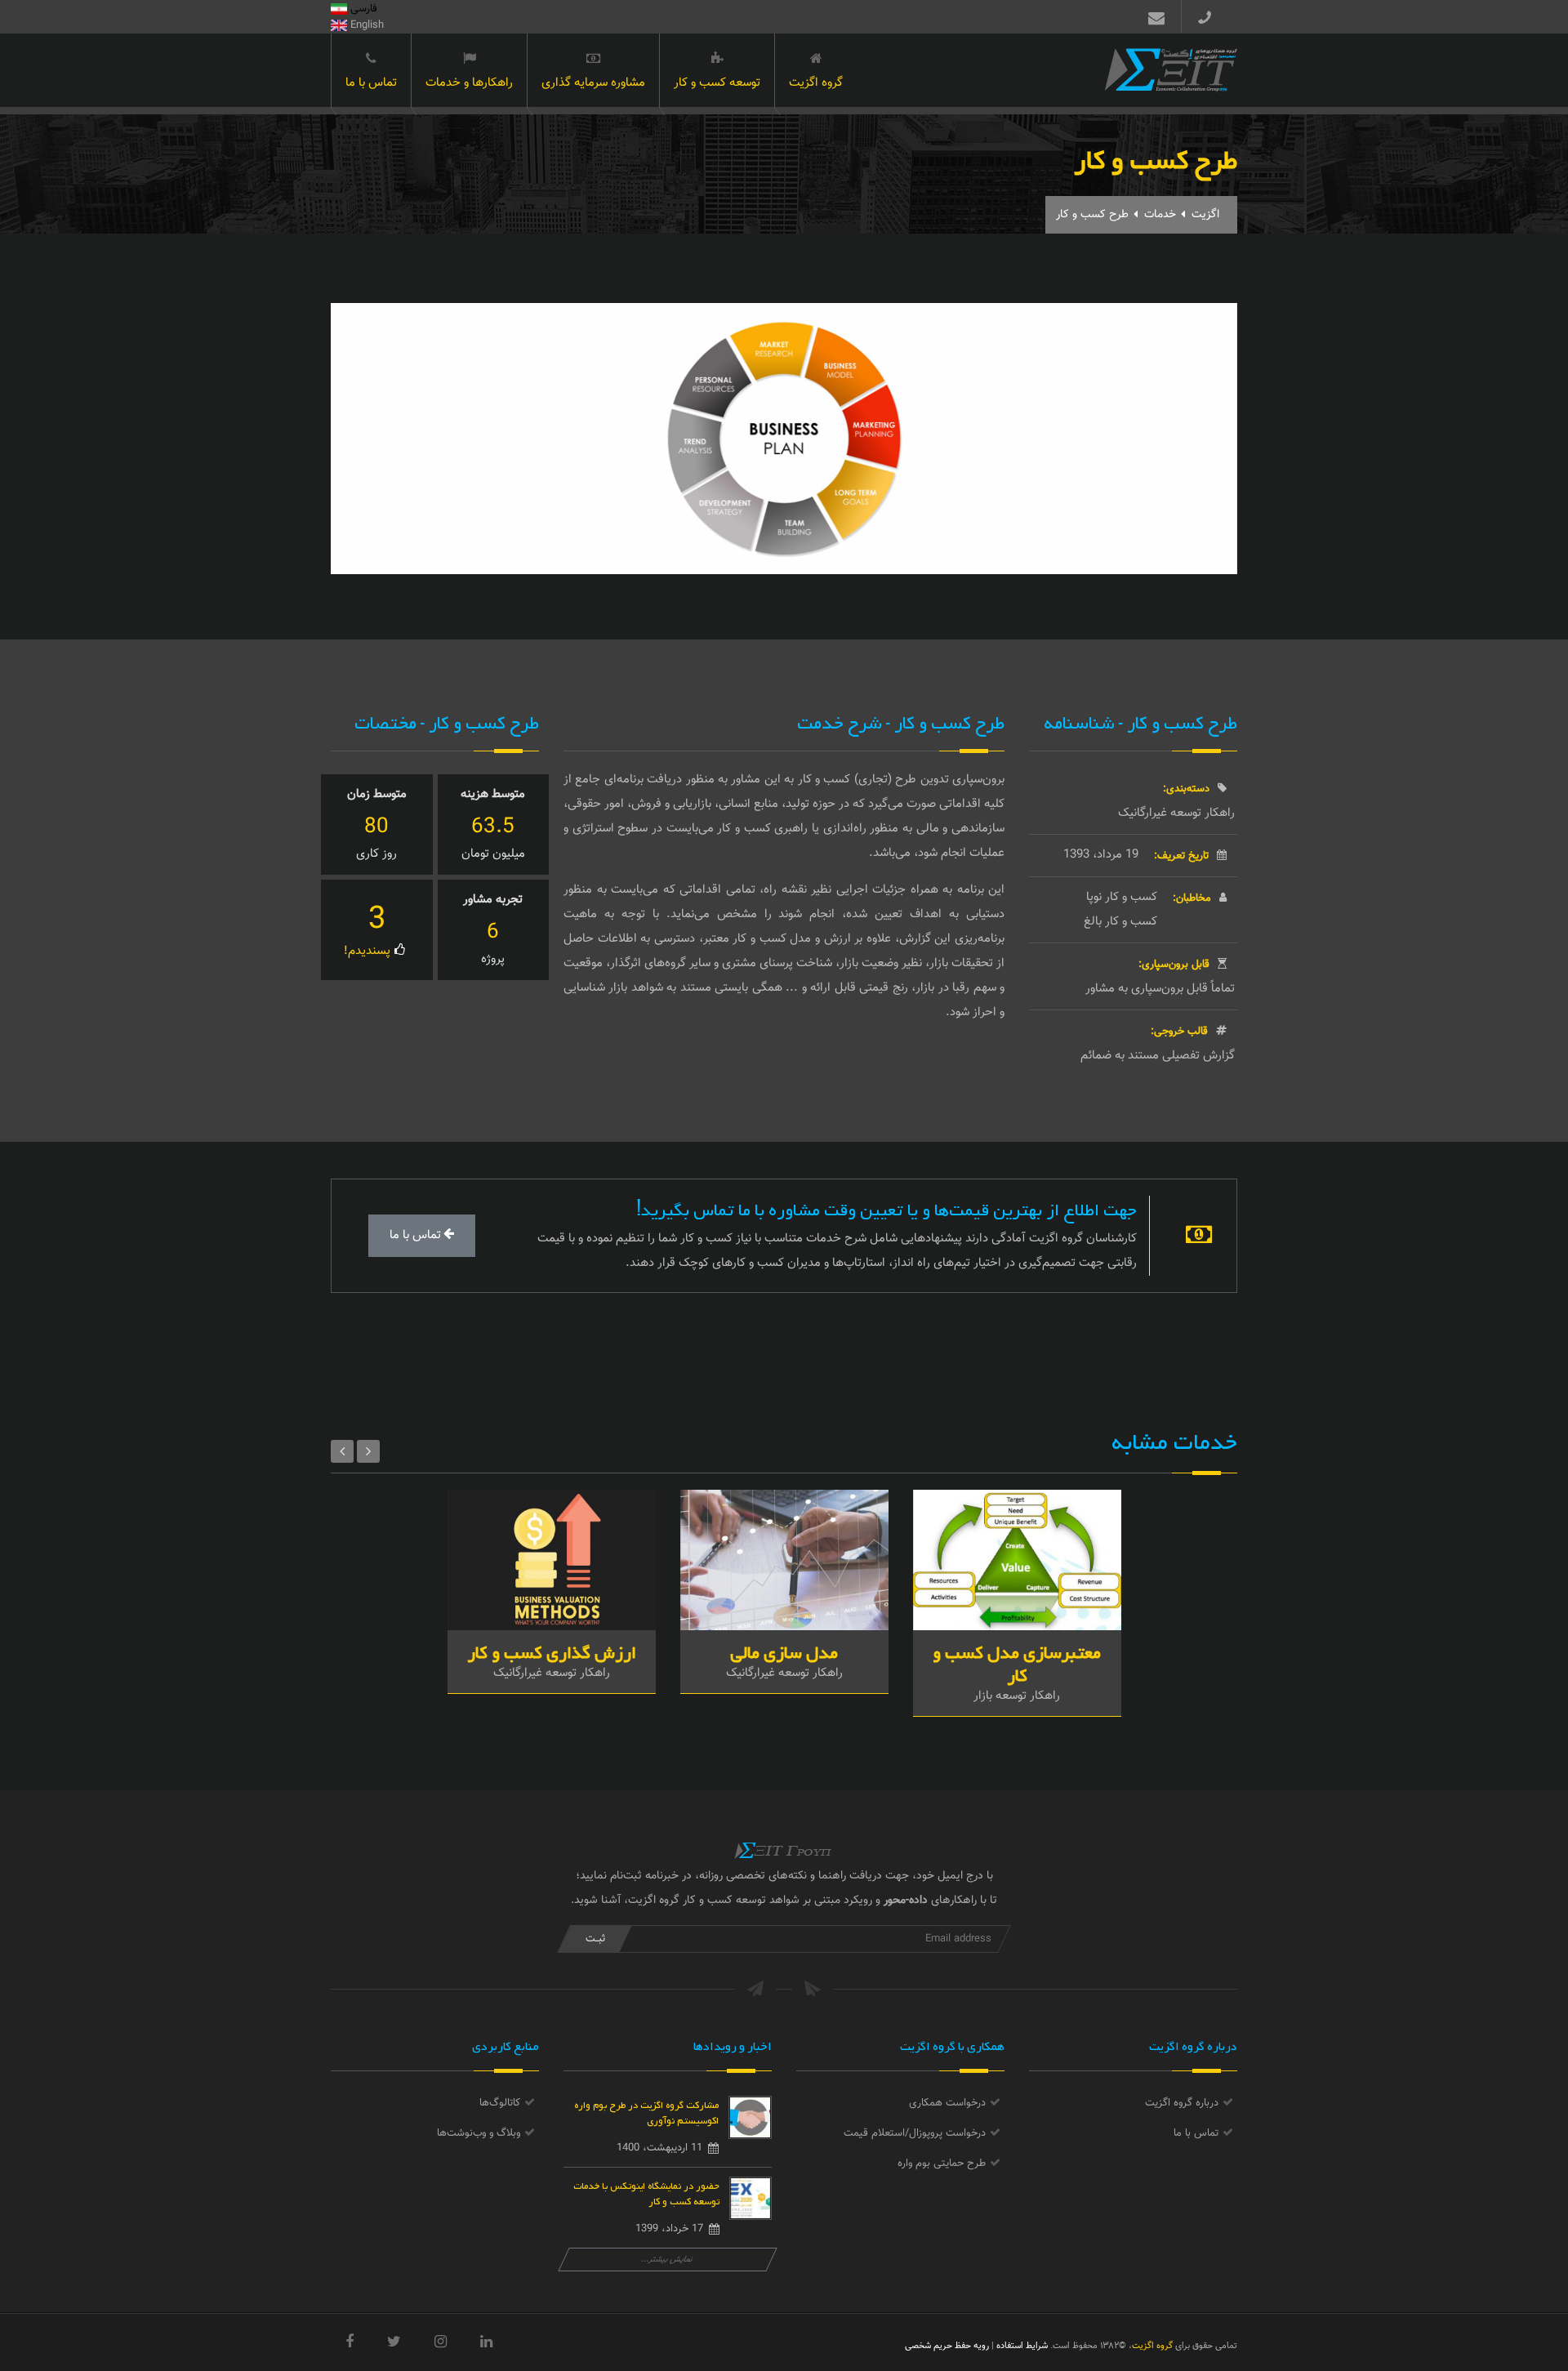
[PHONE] (1211, 16)
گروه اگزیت (816, 83)
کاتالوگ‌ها (500, 2103)
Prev (342, 1451)
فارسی (362, 9)
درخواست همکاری (947, 2103)
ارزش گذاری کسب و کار (552, 1649)
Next (368, 1451)
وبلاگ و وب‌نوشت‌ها (479, 2133)
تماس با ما (371, 83)
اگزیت (1205, 215)
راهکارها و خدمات (469, 83)
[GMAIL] (1153, 16)
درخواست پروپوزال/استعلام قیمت (915, 2133)
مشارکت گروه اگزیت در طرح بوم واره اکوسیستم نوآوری (646, 2111)
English (365, 25)
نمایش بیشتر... (668, 2260)
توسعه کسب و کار (717, 83)
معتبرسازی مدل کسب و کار (1017, 1661)
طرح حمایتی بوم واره (942, 2164)
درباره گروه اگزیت (1182, 2103)
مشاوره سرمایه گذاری (593, 83)
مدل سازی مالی (784, 1649)
